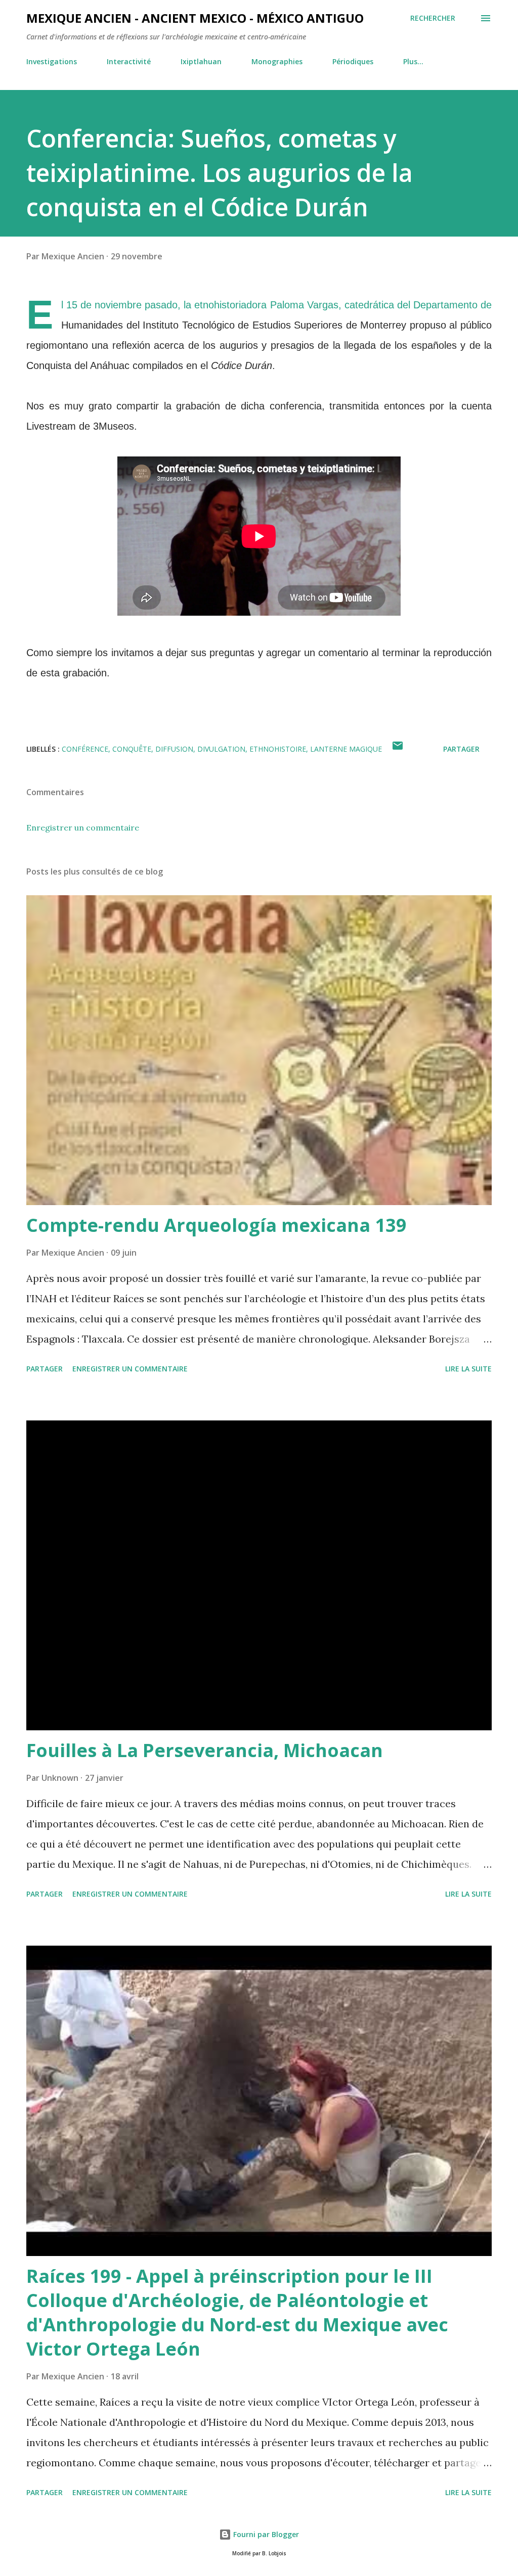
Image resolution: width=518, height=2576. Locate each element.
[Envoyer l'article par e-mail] (398, 749)
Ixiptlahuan (201, 61)
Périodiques (353, 61)
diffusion (174, 749)
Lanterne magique (346, 749)
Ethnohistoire (278, 749)
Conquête (132, 749)
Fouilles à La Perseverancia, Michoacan (205, 1750)
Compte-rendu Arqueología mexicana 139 (217, 1225)
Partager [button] (461, 749)
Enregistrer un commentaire (83, 827)
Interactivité (129, 61)
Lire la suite (468, 1369)
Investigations (52, 61)
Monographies (277, 61)
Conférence (85, 749)
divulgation (221, 749)
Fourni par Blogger (265, 2534)
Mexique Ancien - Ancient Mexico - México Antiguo (195, 18)
